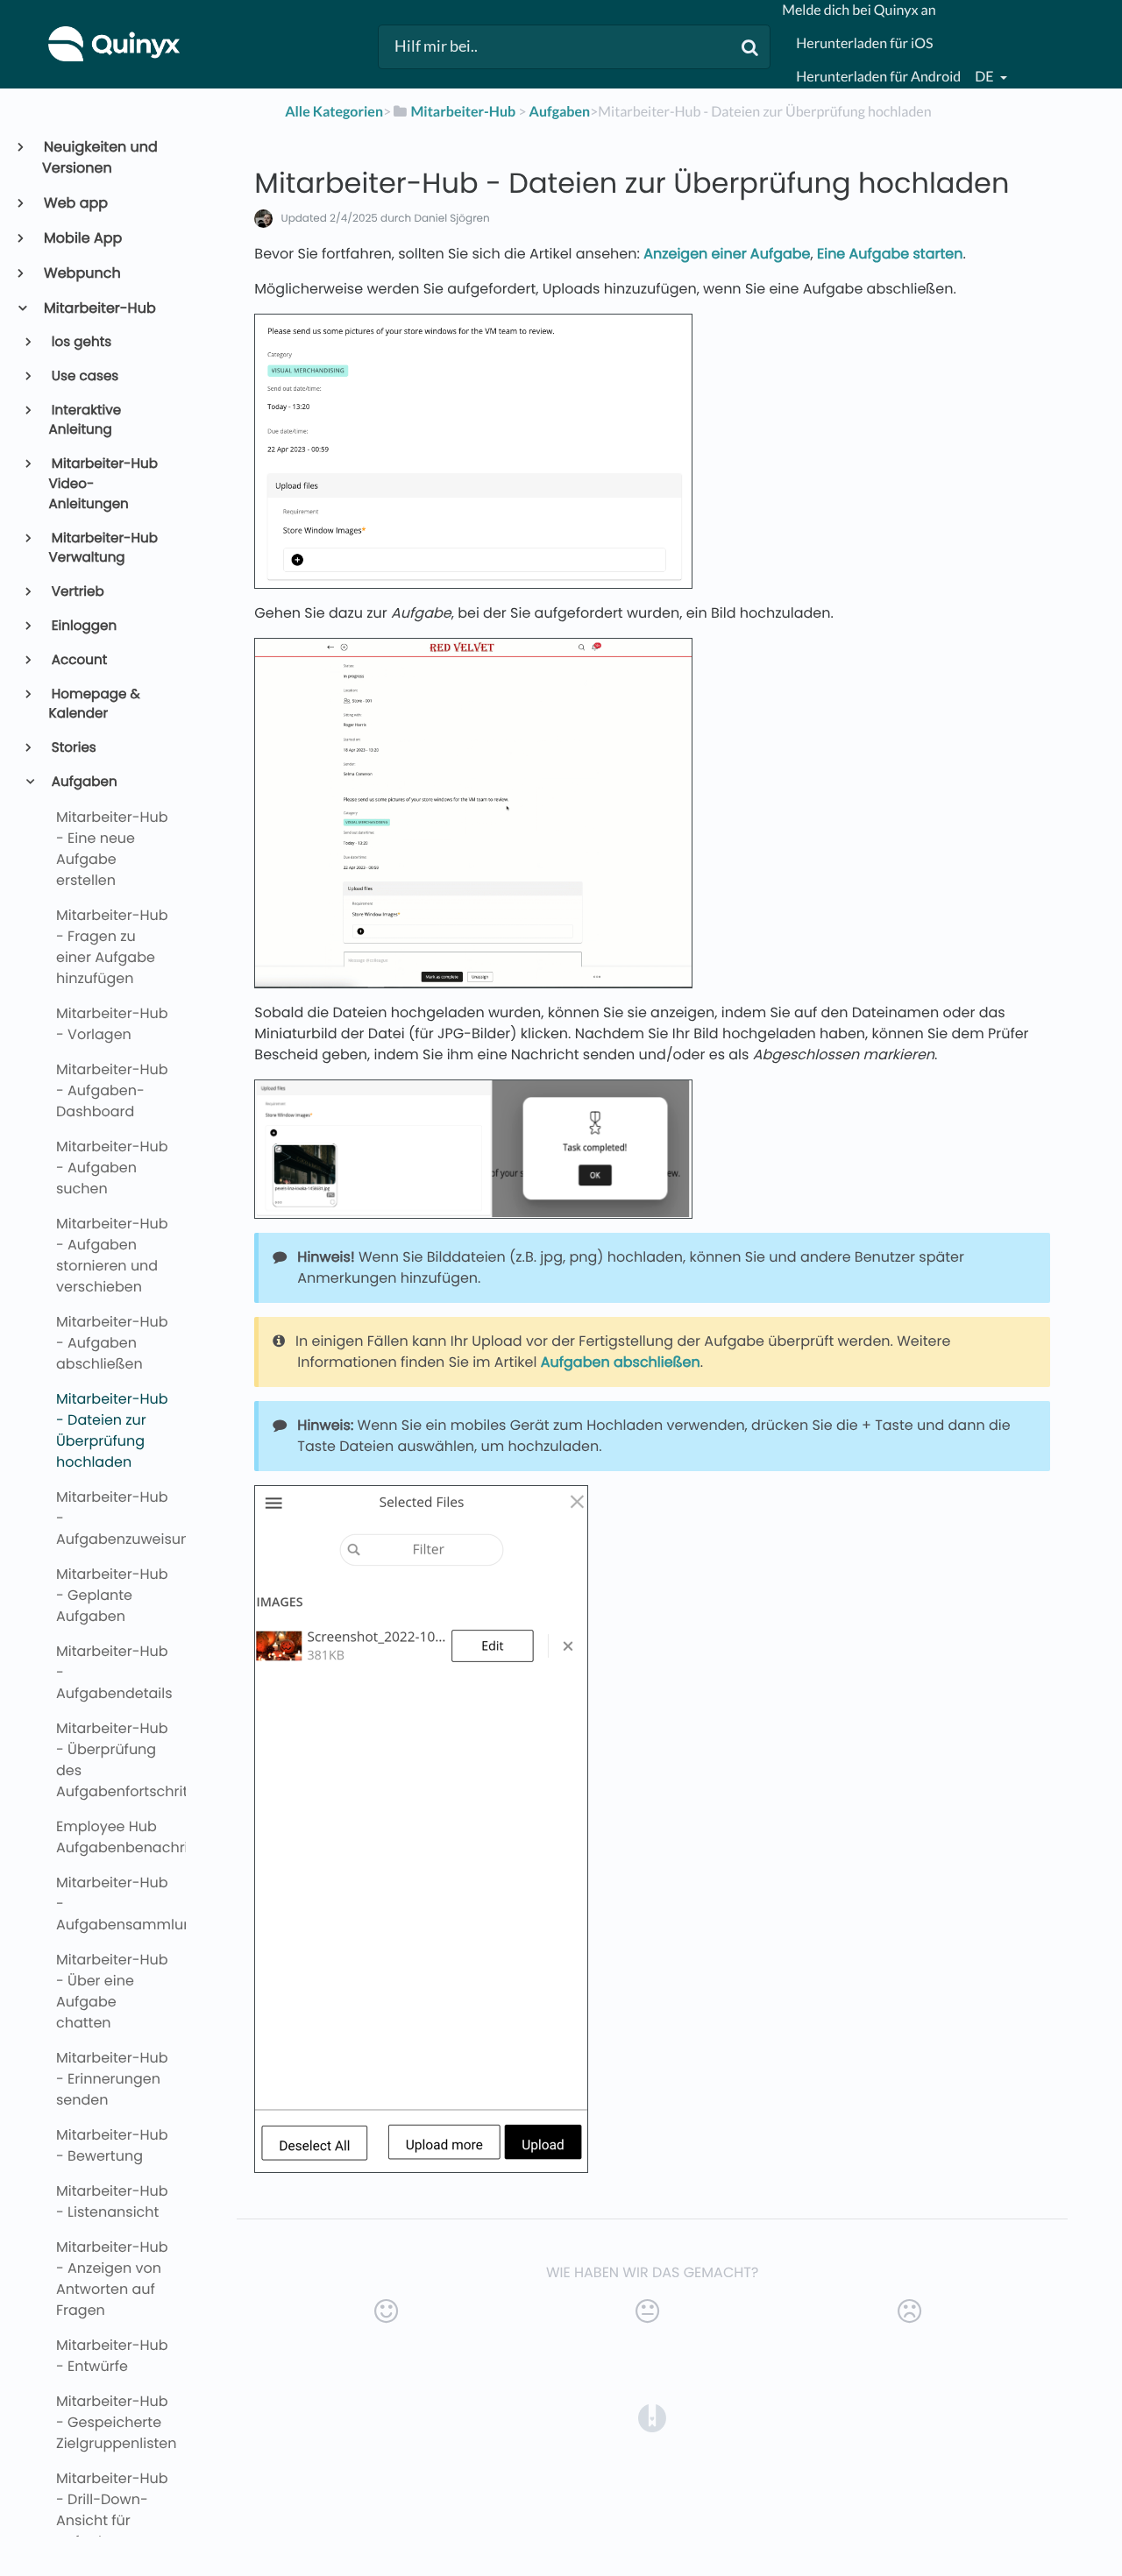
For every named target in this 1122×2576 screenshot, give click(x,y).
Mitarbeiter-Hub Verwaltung (103, 548)
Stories (73, 748)
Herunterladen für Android (878, 77)
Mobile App (82, 238)
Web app (75, 203)
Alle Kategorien (334, 112)
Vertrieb (77, 592)
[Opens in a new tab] (652, 2417)
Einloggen (83, 626)
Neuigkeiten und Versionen (100, 157)
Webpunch (82, 273)
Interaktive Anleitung (85, 421)
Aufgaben (83, 782)
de (985, 77)
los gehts (81, 342)
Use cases (84, 376)
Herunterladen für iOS (864, 43)
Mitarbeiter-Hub (99, 308)
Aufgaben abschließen (621, 1362)
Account (78, 660)
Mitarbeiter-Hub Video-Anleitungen (103, 484)
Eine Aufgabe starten (890, 254)
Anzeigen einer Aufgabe (727, 254)
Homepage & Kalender (95, 704)
